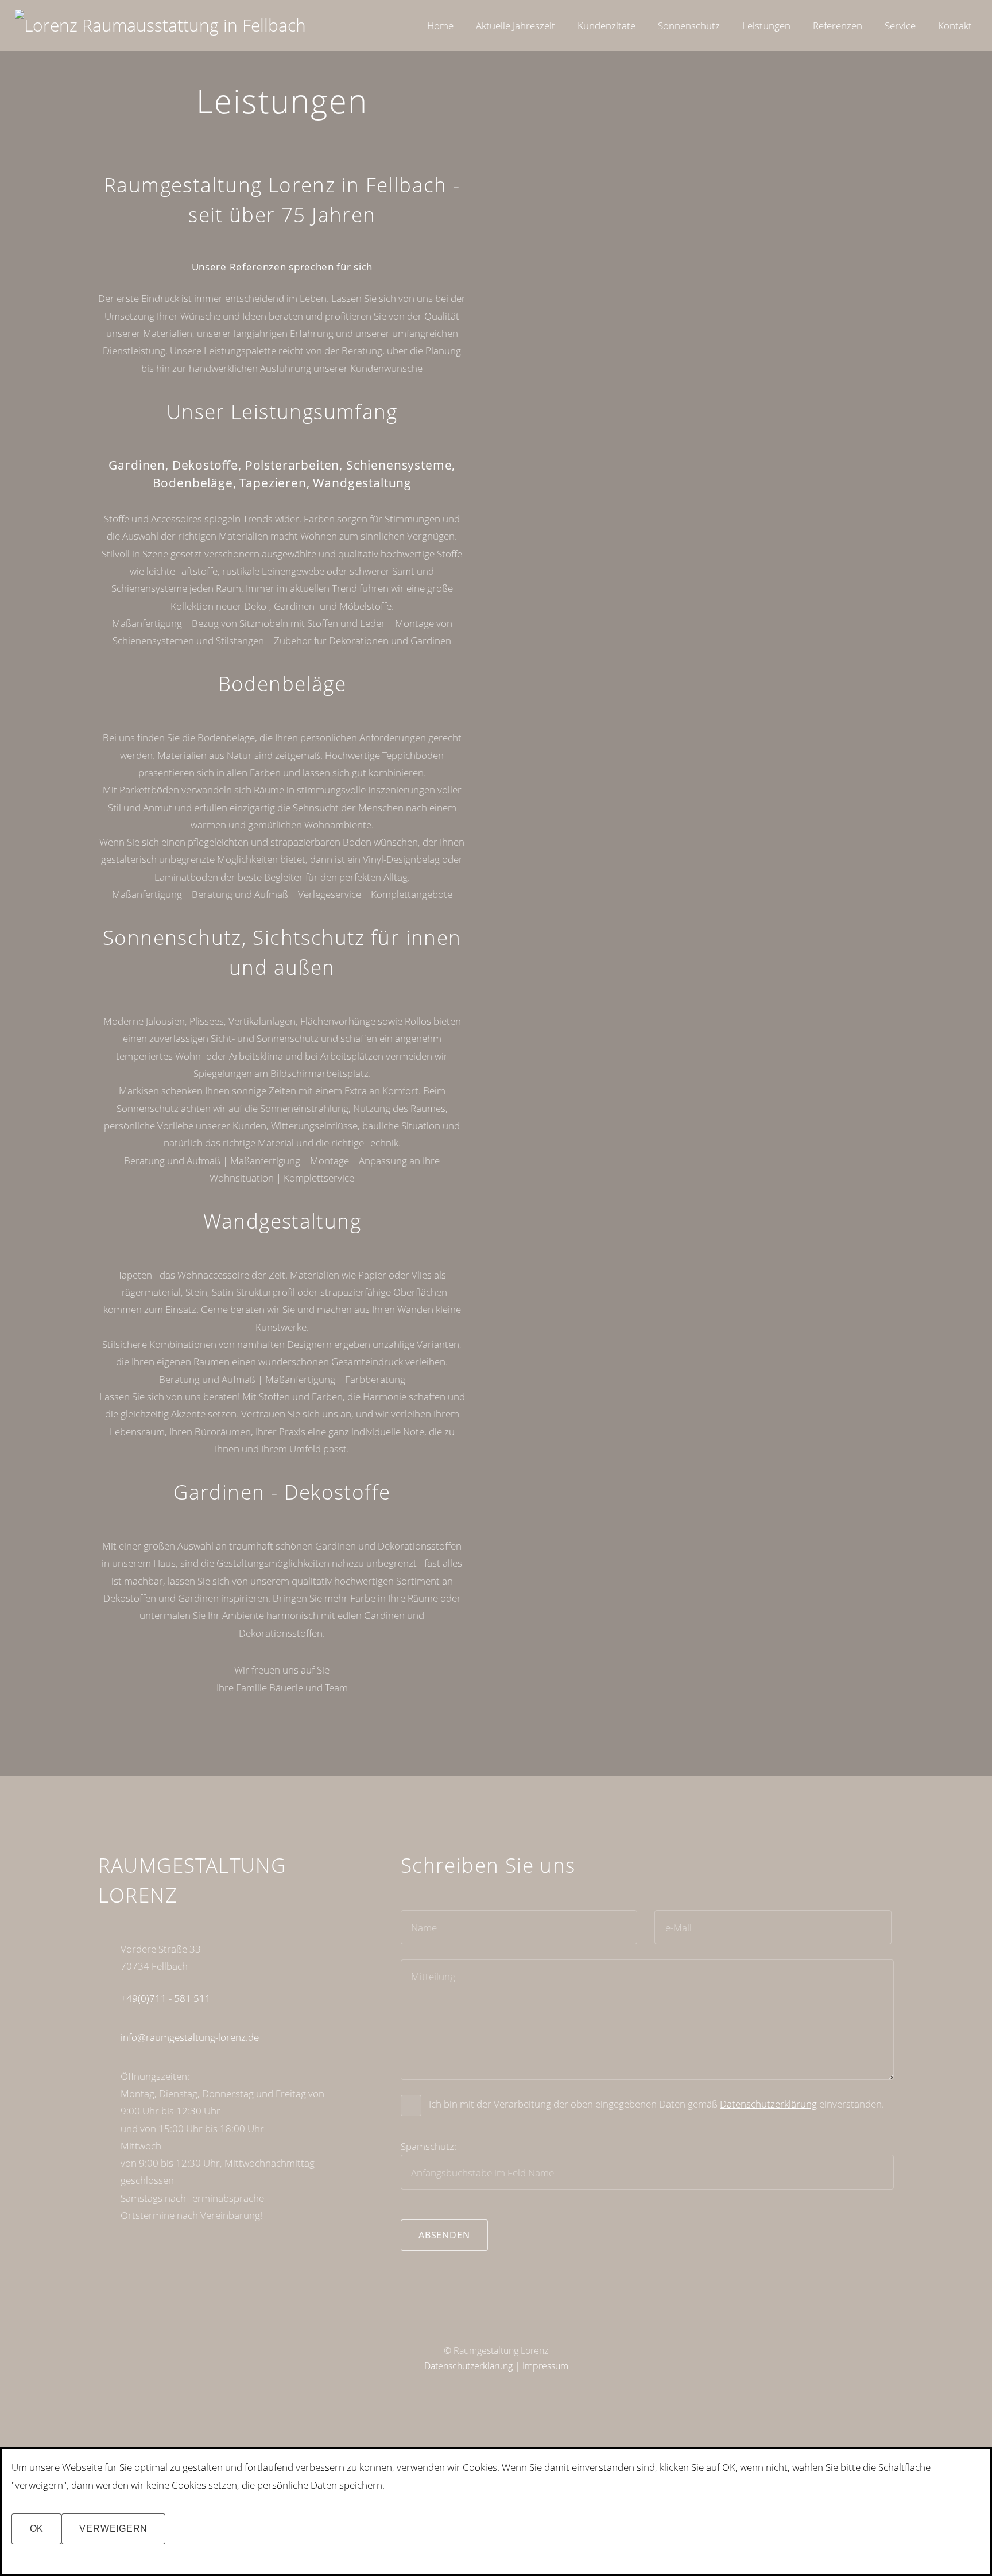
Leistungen (766, 25)
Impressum (545, 2366)
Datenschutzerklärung (768, 2104)
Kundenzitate (607, 25)
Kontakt (955, 25)
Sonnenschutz (689, 25)
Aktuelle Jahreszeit (516, 25)
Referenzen (838, 25)
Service (900, 25)
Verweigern (113, 2529)
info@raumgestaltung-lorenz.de (190, 2037)
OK (37, 2529)
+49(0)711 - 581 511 (166, 1998)
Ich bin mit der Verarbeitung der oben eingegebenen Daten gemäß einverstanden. (656, 2104)
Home (440, 25)
